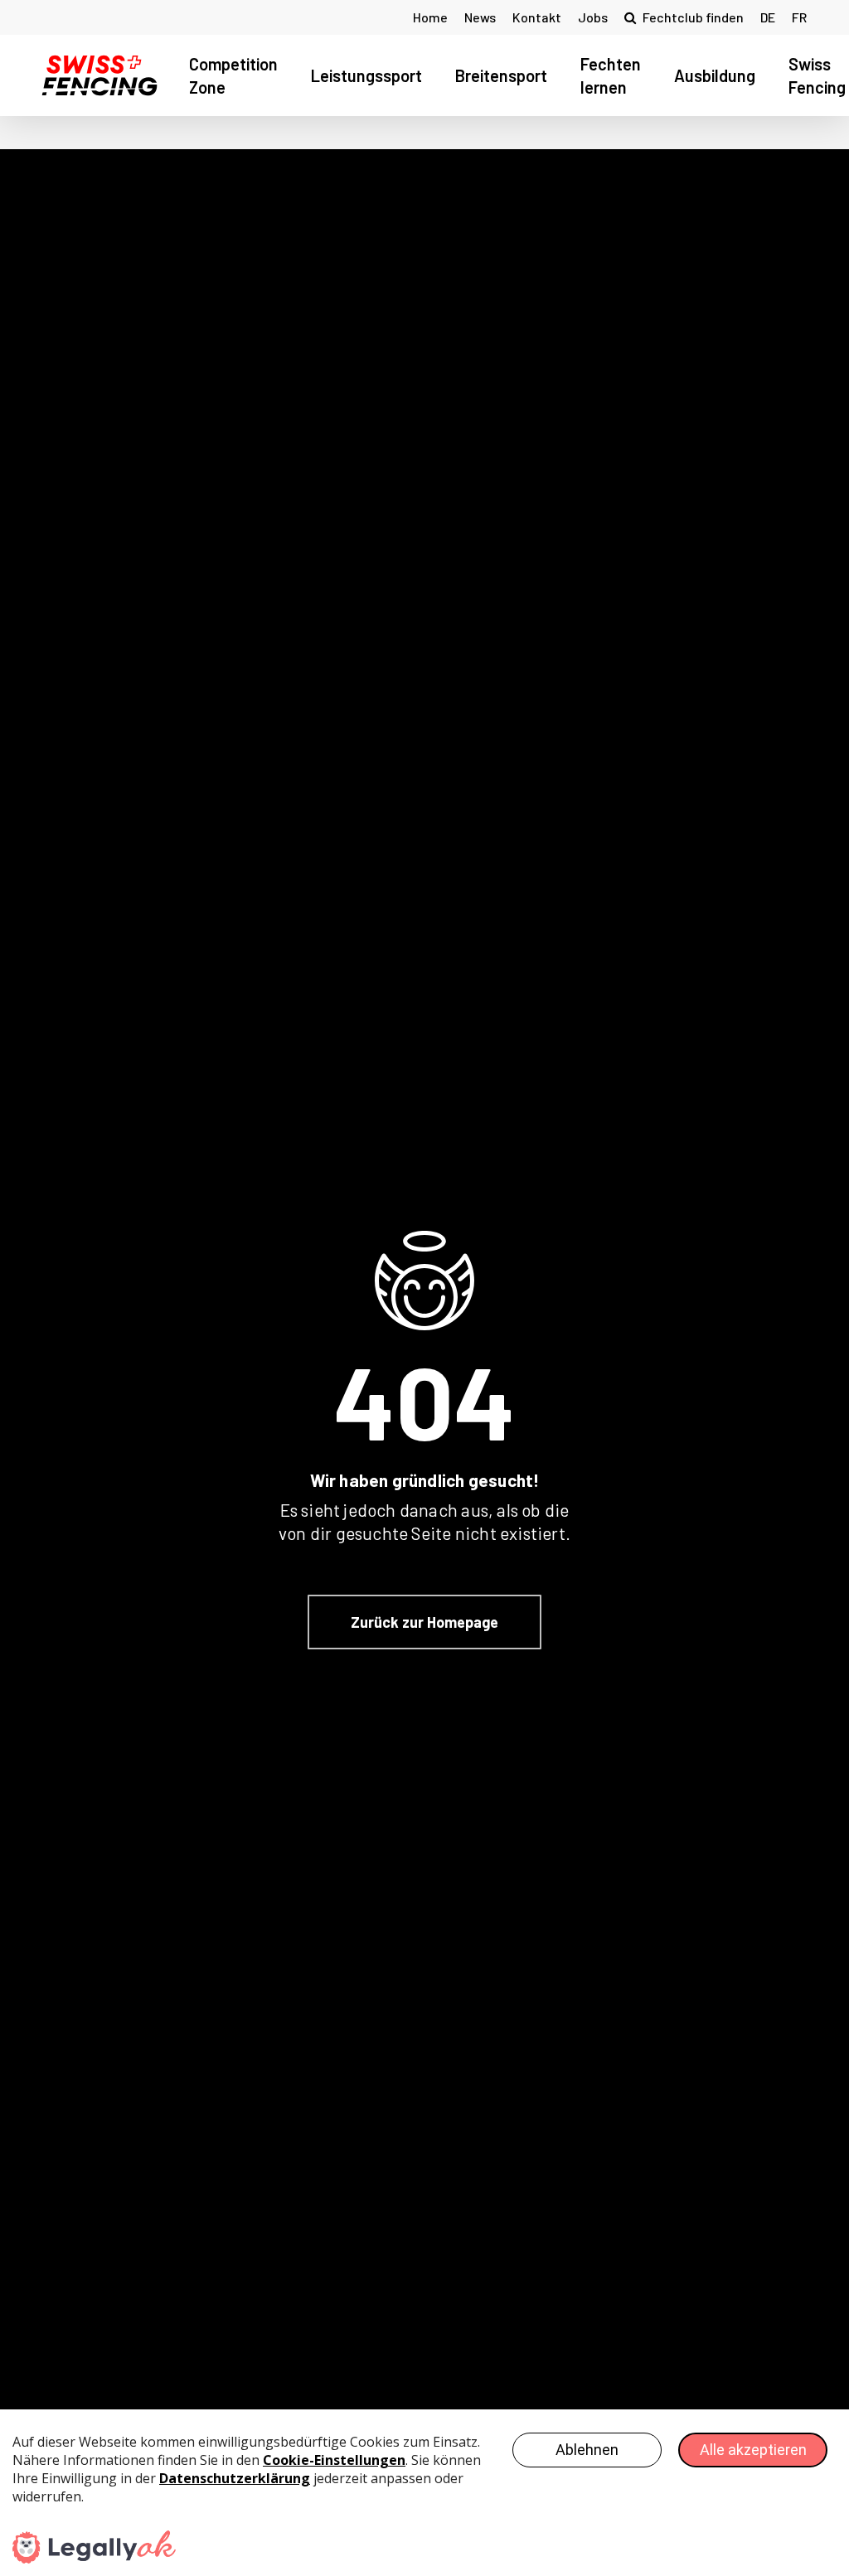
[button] (424, 1622)
